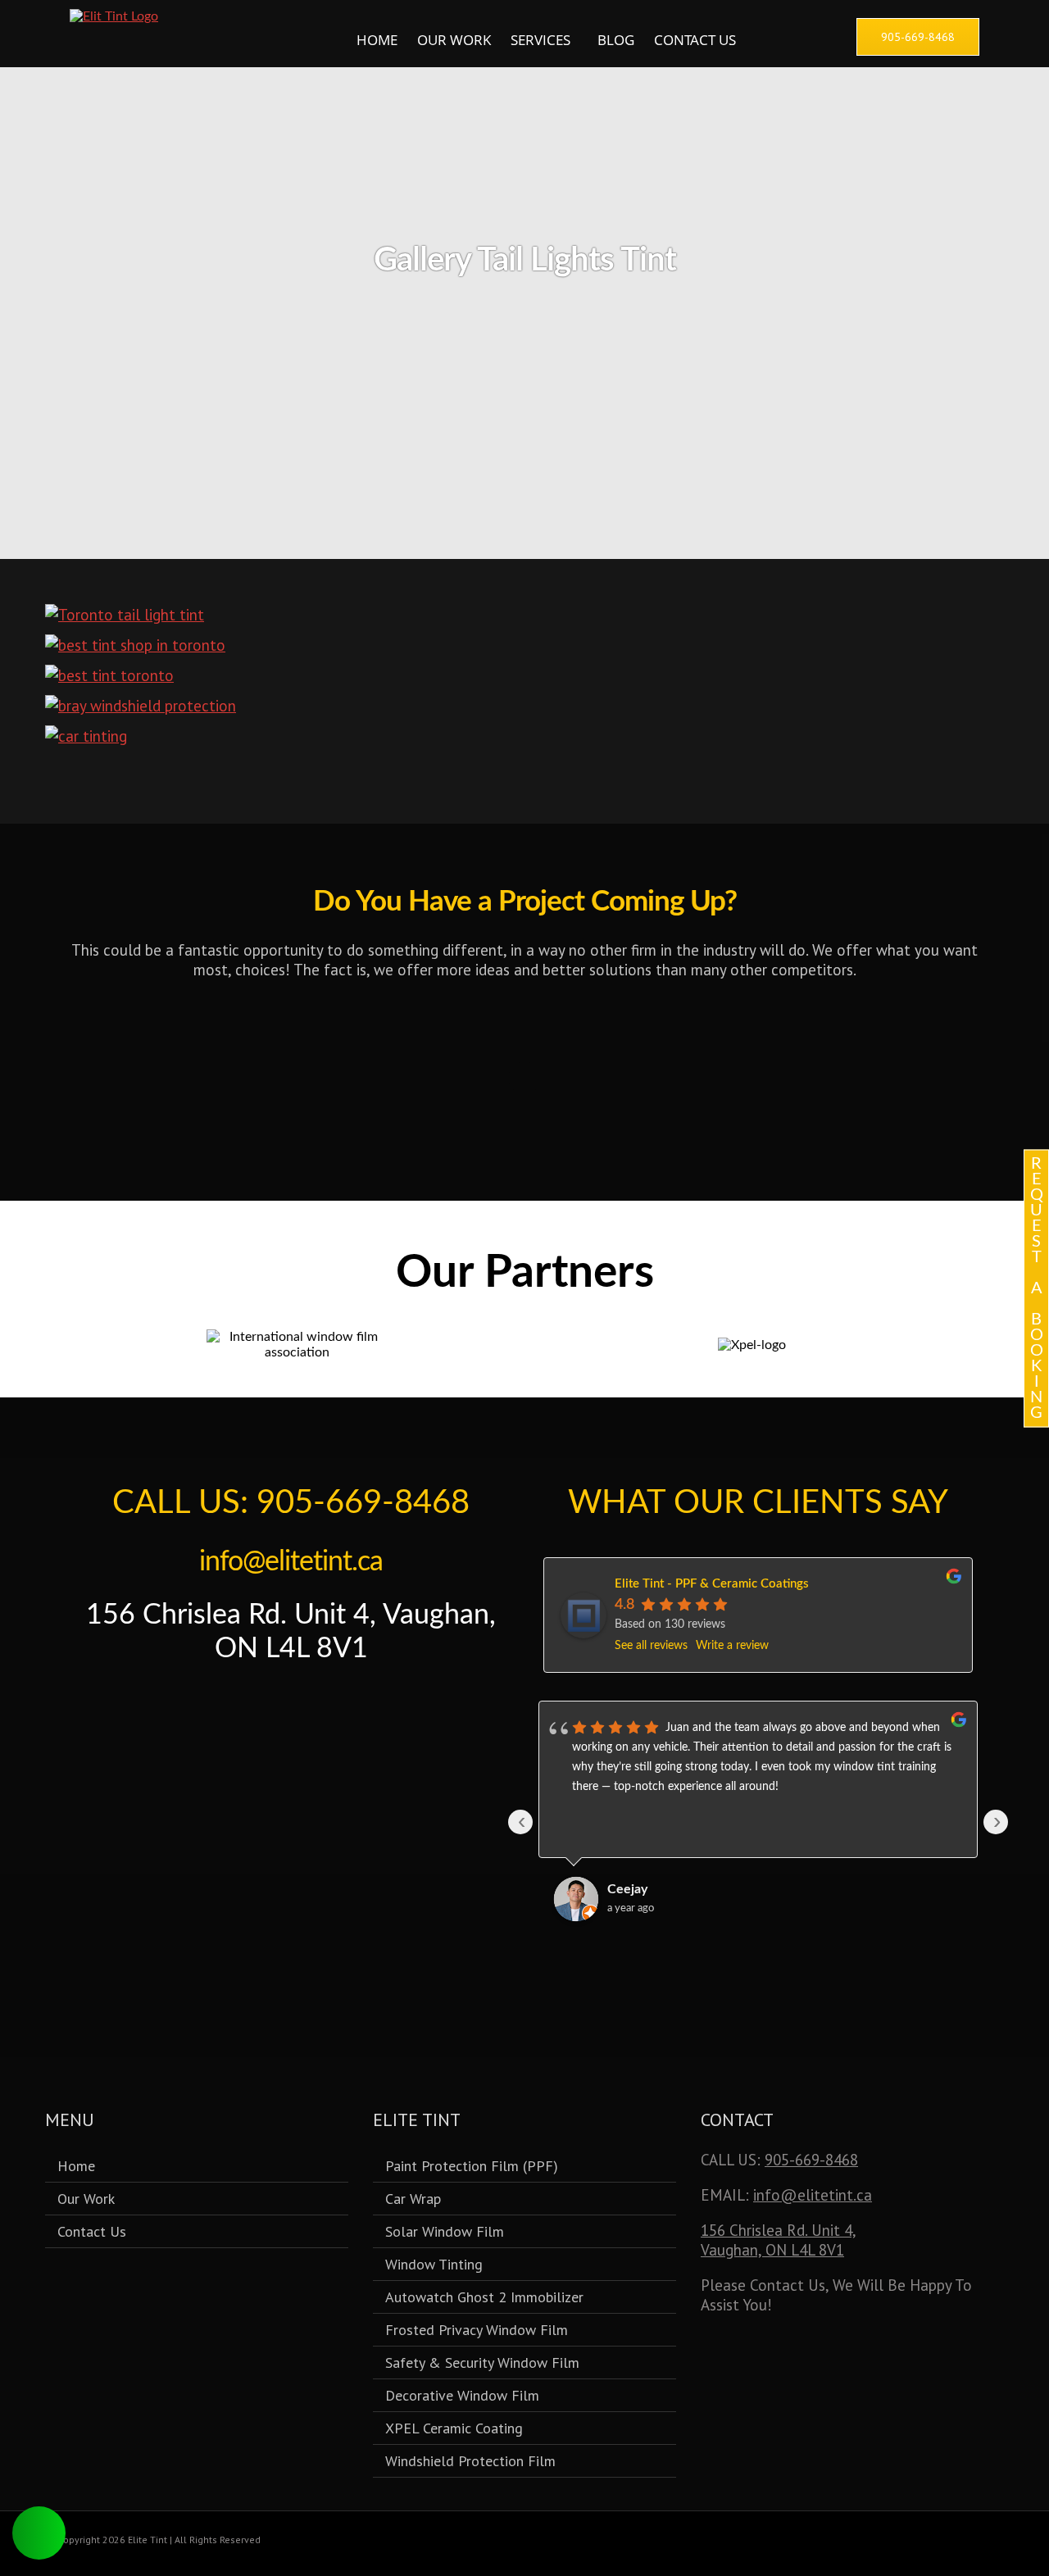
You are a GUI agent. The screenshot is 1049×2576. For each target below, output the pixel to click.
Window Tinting (434, 2264)
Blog (616, 40)
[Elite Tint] (114, 16)
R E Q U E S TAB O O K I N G (1037, 1288)
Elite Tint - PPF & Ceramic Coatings (712, 1584)
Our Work (454, 40)
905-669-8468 (811, 2160)
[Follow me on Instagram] (326, 1707)
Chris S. (629, 1889)
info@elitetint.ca (291, 1562)
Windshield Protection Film (470, 2461)
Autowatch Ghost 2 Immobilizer (484, 2297)
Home (377, 40)
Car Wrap (413, 2199)
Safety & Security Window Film (482, 2362)
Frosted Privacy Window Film (477, 2330)
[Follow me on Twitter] (256, 1707)
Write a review (732, 1646)
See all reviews (651, 1646)
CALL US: (291, 1503)
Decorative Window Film (462, 2395)
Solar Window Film (445, 2231)
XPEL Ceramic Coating (454, 2428)
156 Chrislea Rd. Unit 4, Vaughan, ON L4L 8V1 (779, 2240)
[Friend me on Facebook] (291, 1707)
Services (540, 40)
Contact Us (695, 40)
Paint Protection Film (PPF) (472, 2166)
